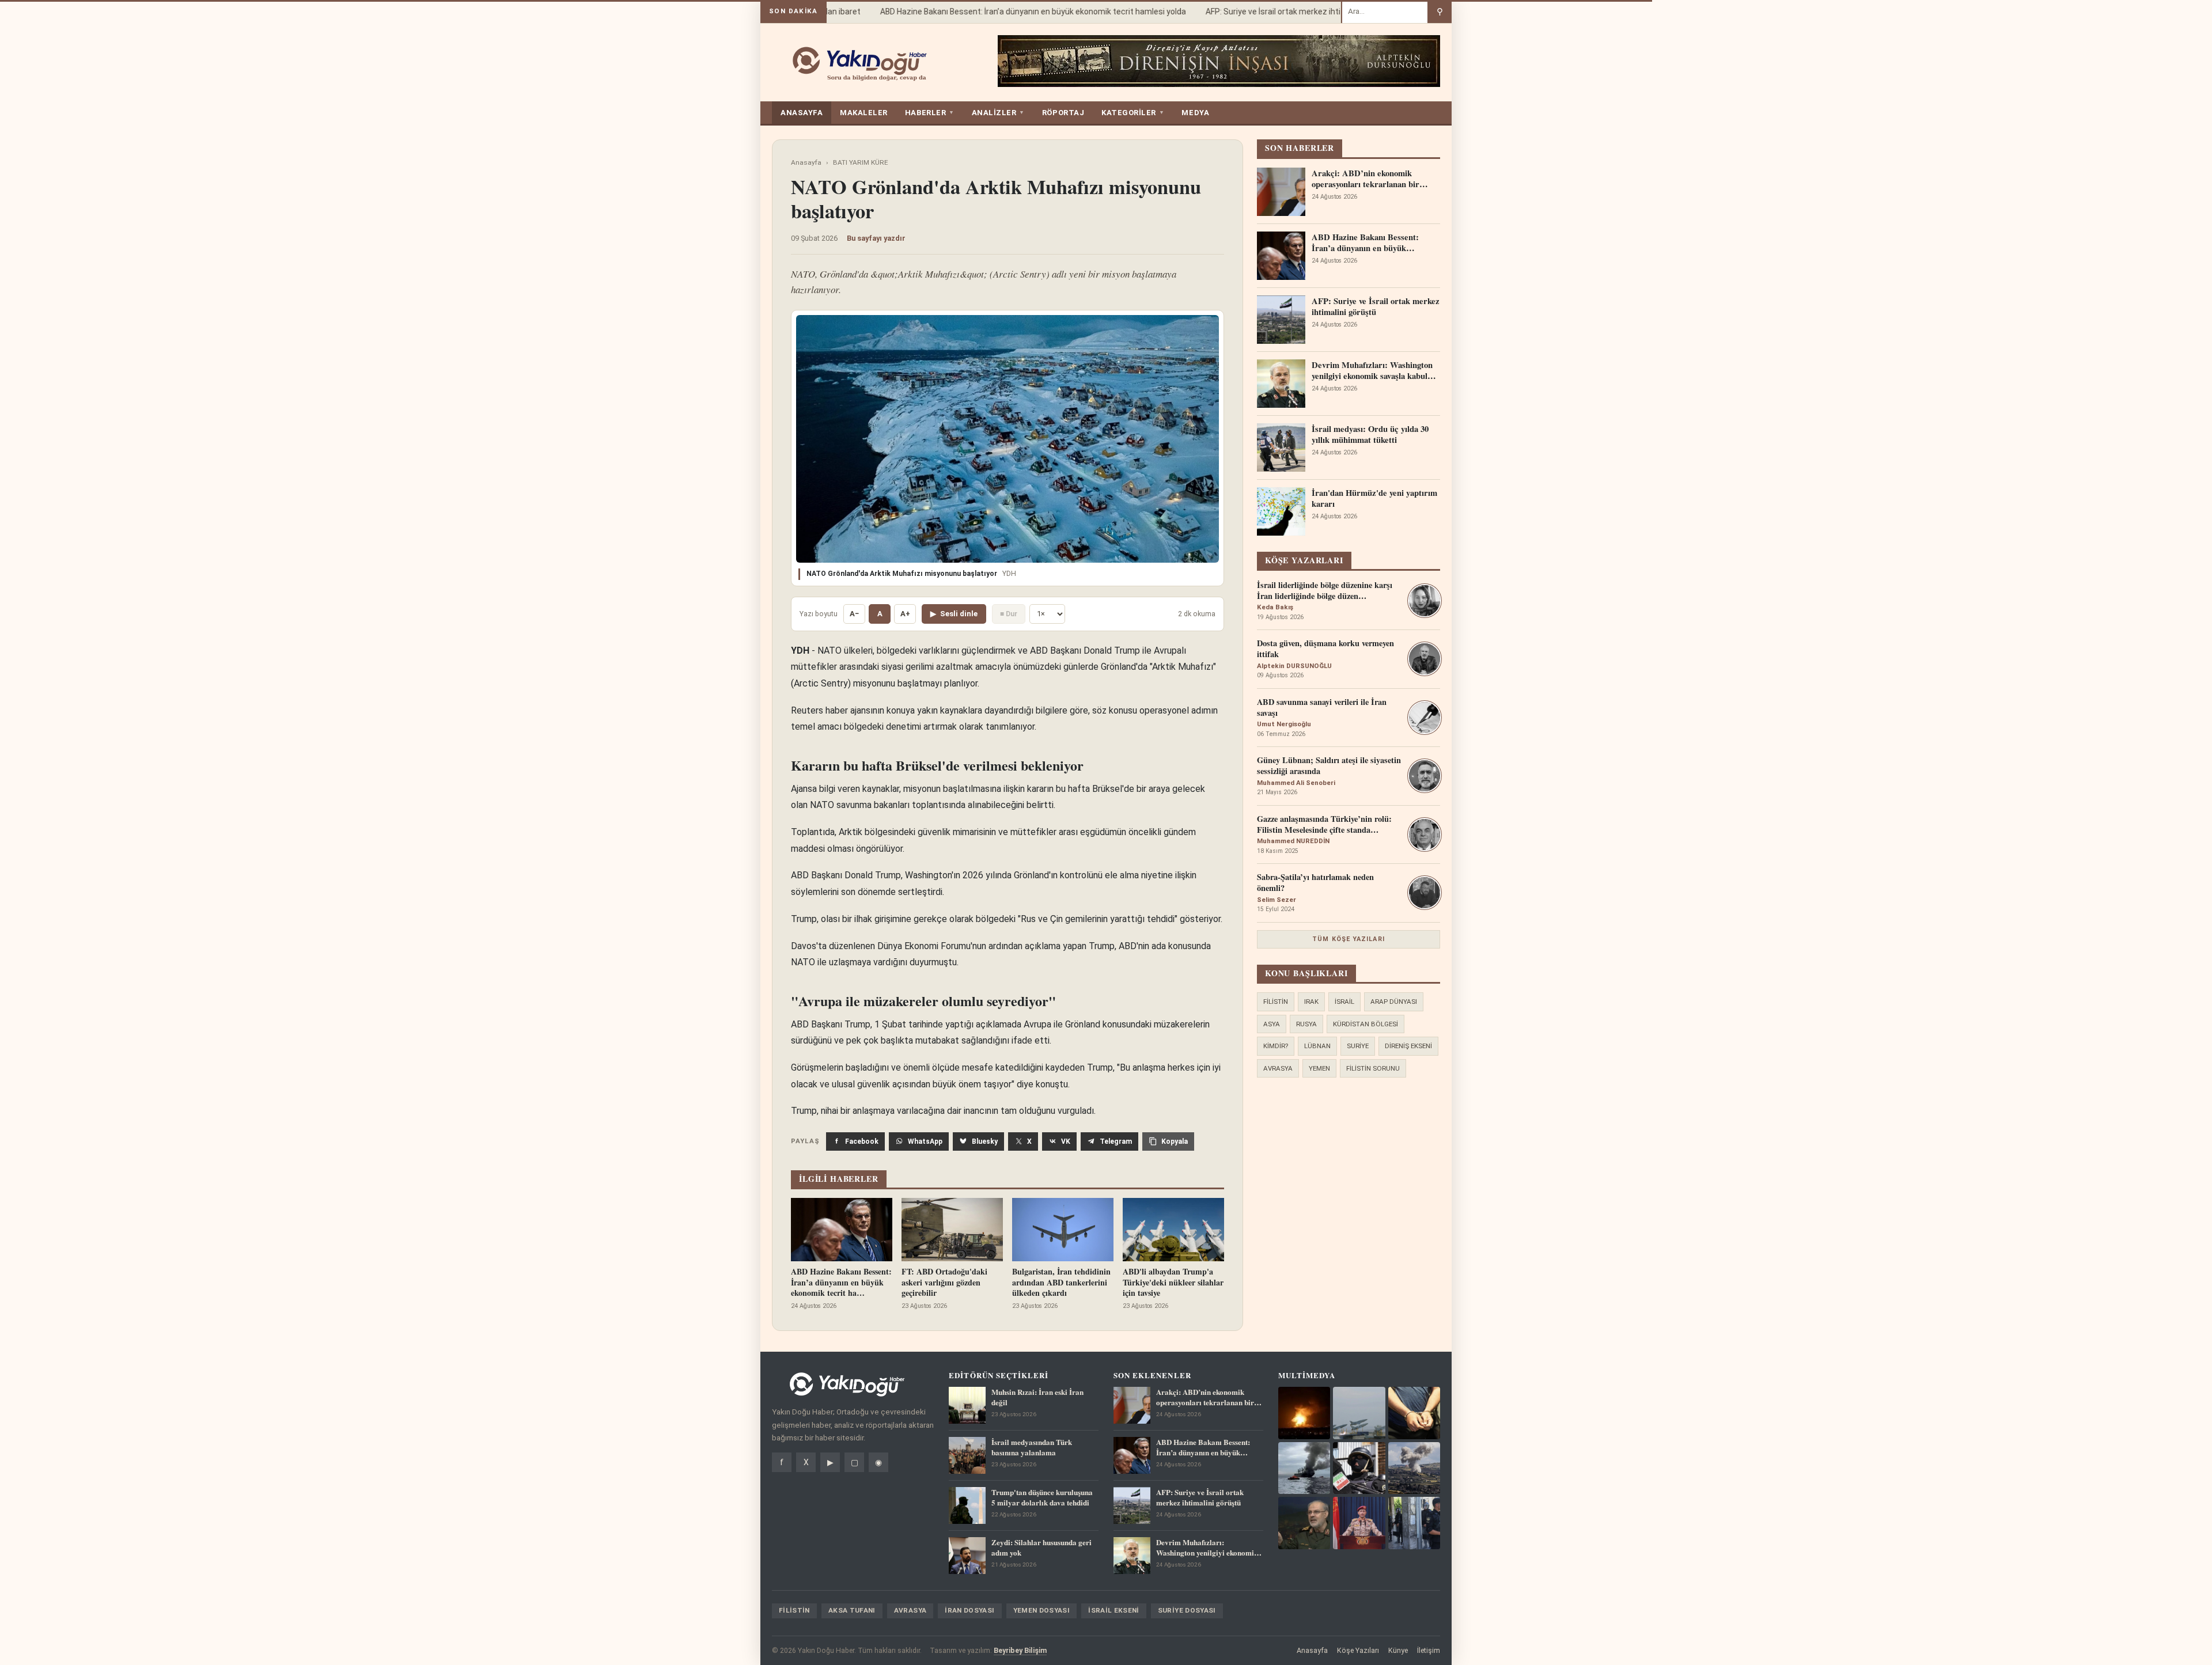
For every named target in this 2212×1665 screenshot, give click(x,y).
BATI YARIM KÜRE (861, 162)
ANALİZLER (998, 113)
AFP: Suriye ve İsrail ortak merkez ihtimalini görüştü (1273, 12)
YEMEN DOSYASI (1042, 1610)
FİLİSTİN (1276, 1002)
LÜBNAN (1317, 1046)
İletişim (1429, 1650)
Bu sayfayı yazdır (876, 238)
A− (854, 614)
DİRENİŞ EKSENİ (1408, 1046)
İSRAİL (1344, 1002)
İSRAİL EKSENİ (1114, 1610)
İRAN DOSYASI (969, 1610)
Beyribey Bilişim (1020, 1650)
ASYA (1272, 1024)
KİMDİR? (1276, 1046)
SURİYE (1358, 1046)
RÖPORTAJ (1063, 113)
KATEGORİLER (1133, 113)
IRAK (1311, 1002)
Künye (1398, 1650)
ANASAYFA (802, 113)
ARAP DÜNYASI (1394, 1002)
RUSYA (1306, 1024)
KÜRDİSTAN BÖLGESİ (1366, 1024)
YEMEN (1319, 1068)
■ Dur (1009, 614)
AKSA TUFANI (852, 1610)
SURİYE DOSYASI (1187, 1610)
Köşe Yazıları (1358, 1650)
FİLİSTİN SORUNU (1373, 1068)
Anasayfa (806, 162)
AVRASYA (1278, 1068)
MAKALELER (864, 113)
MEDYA (1195, 113)
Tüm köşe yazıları (1349, 939)
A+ (905, 614)
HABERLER (930, 113)
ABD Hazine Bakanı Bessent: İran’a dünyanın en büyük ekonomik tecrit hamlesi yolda (1007, 12)
